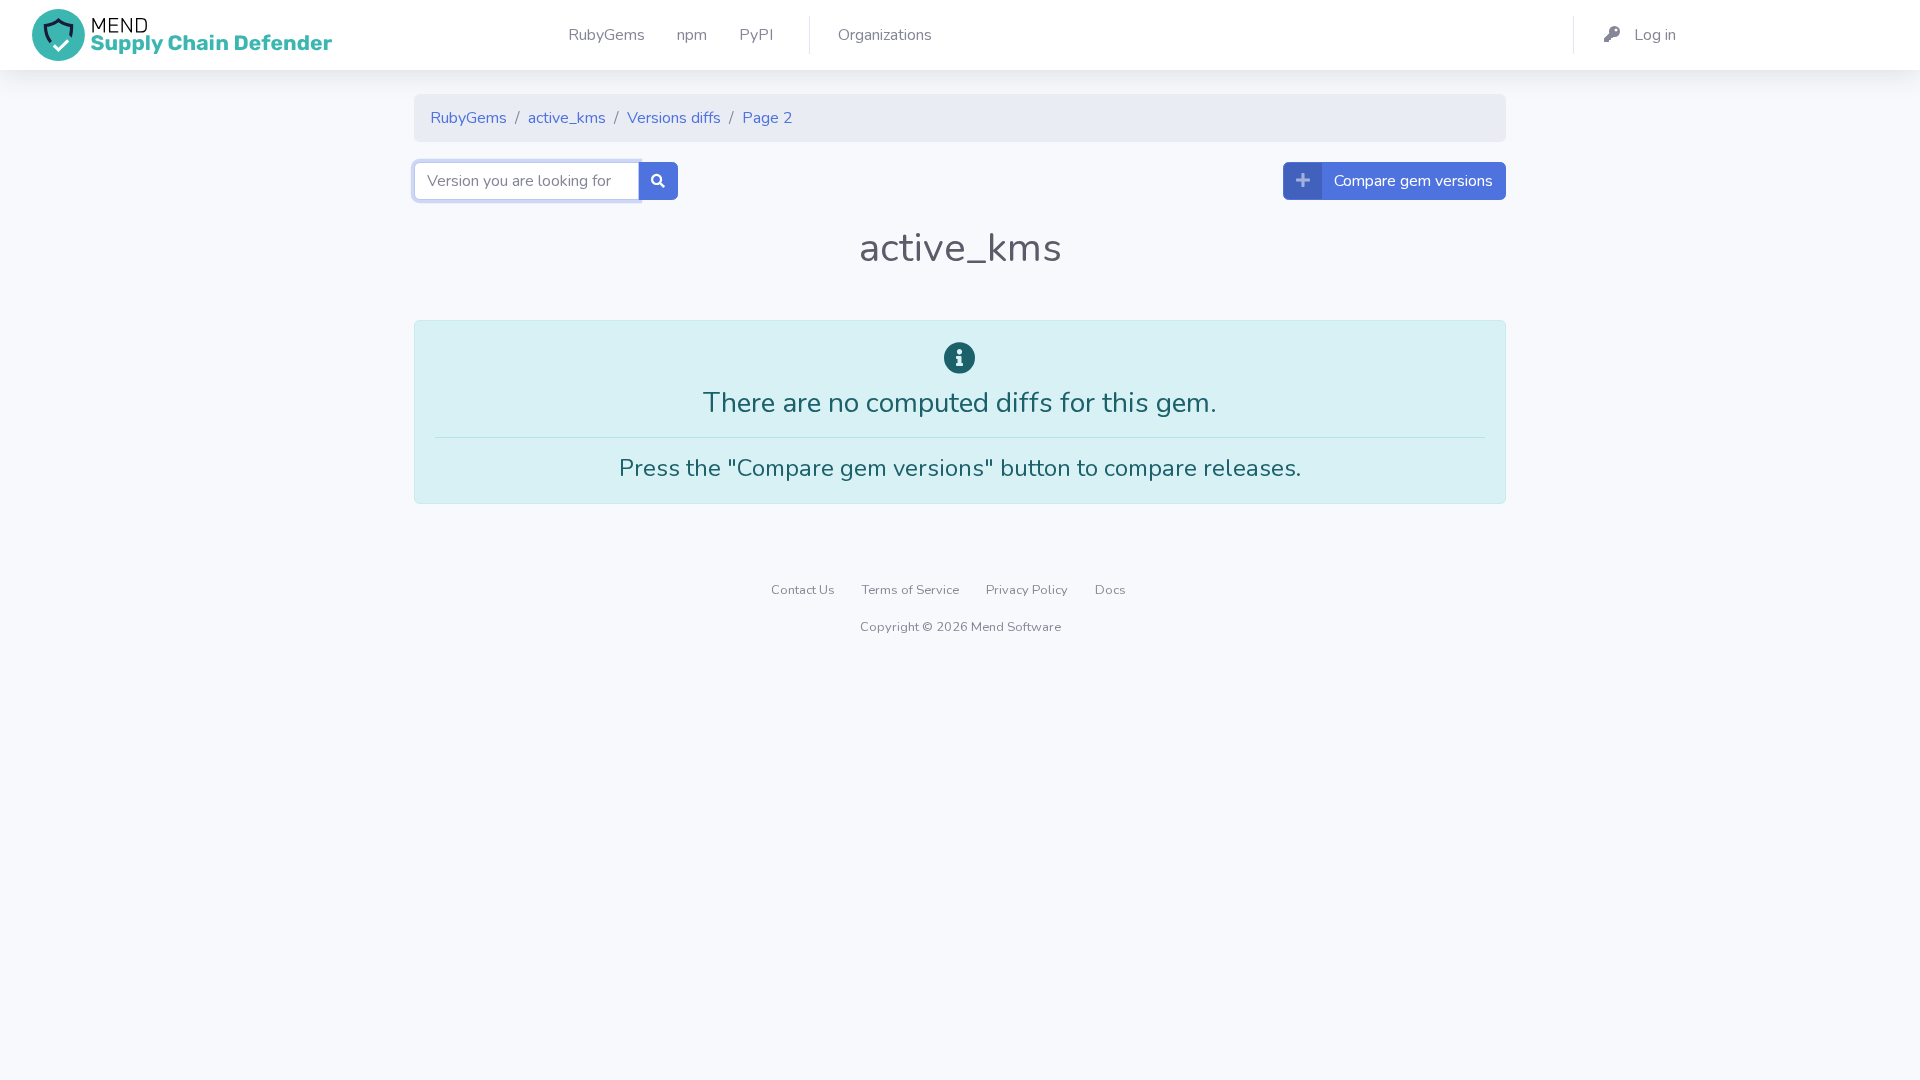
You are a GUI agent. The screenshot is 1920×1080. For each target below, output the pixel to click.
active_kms (567, 118)
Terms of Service (912, 590)
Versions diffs (674, 118)
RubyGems (468, 118)
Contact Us (804, 590)
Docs (1110, 590)
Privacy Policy (1028, 590)
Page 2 (767, 118)
